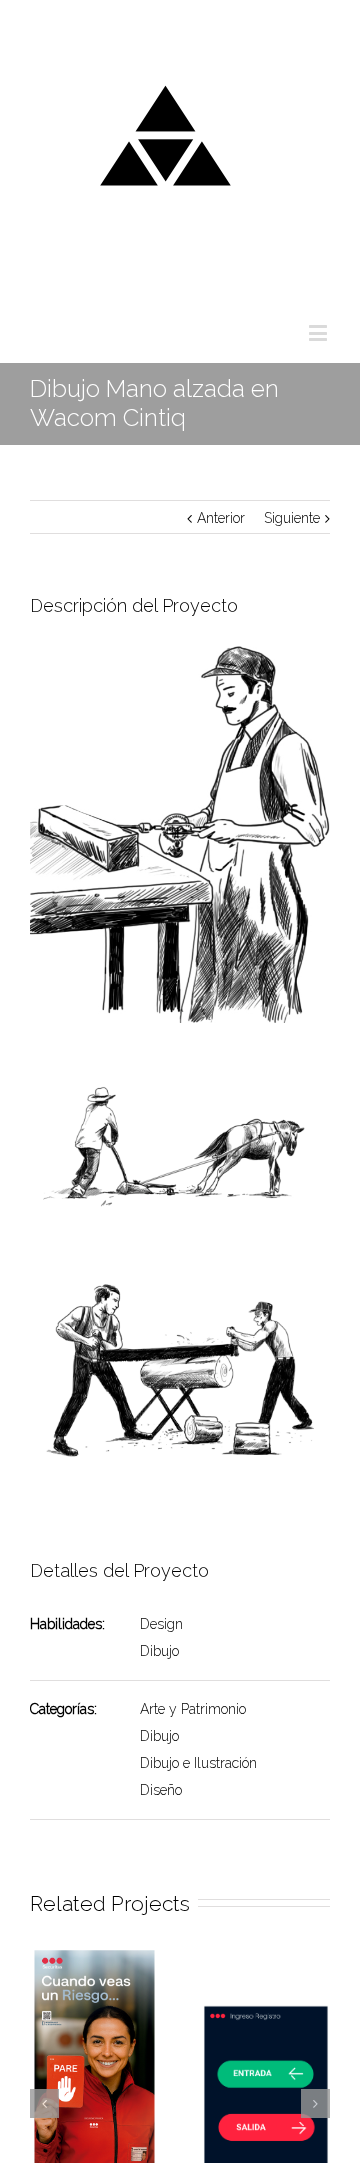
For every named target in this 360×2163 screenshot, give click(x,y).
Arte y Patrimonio (193, 1709)
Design (161, 1624)
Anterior (221, 518)
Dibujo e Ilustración (198, 1763)
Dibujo (159, 1651)
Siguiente (292, 518)
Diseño (161, 1790)
